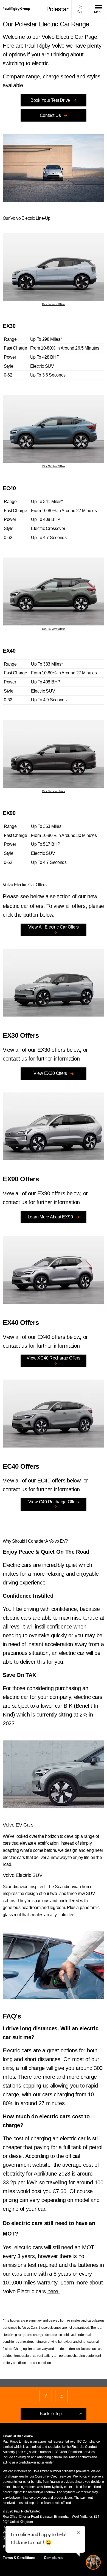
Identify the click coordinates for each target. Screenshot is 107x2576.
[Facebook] (46, 2396)
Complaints (53, 2558)
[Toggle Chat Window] (93, 2562)
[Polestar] (58, 9)
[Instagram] (61, 2396)
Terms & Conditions (19, 2558)
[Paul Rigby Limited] (16, 9)
